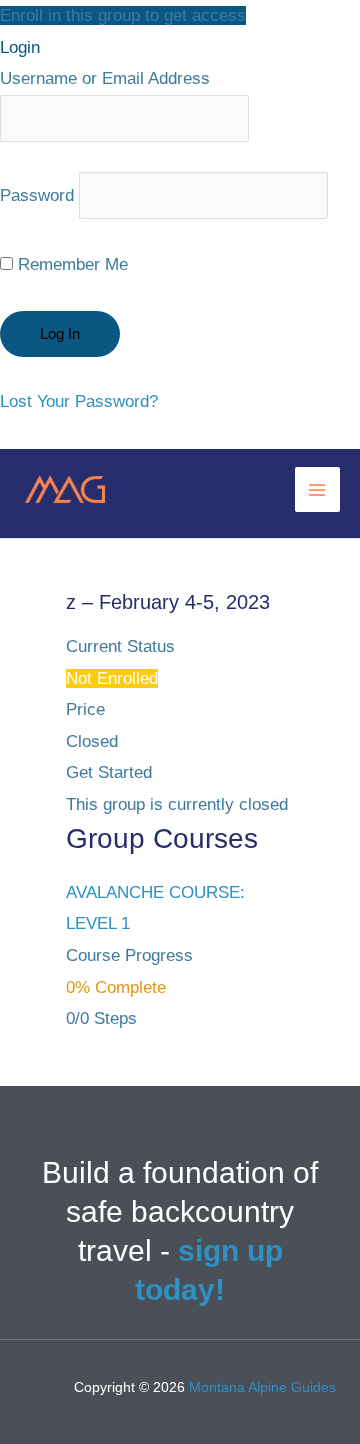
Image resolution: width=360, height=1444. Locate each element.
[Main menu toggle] (318, 490)
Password (37, 195)
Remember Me (70, 264)
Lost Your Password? (79, 401)
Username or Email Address (105, 78)
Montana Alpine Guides (262, 1387)
